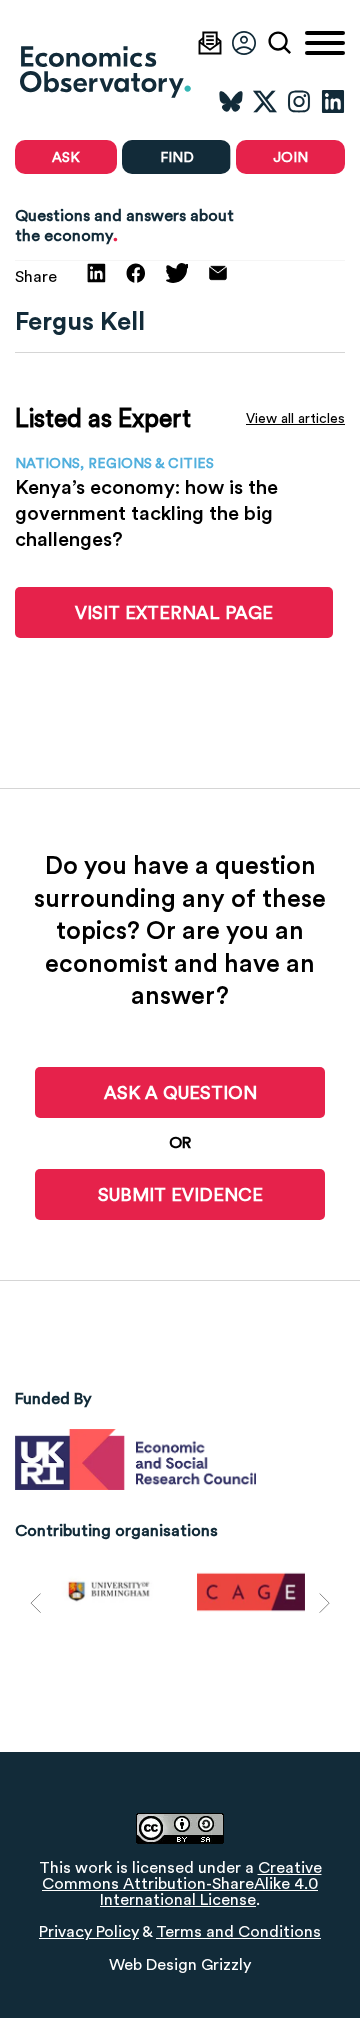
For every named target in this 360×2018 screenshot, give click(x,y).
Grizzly (226, 1964)
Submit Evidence (180, 1194)
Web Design (153, 1964)
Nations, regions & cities (114, 463)
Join (290, 157)
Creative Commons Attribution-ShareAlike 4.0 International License (182, 1883)
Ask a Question (180, 1092)
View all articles (295, 418)
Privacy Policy (89, 1931)
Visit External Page (174, 612)
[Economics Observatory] (150, 71)
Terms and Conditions (238, 1931)
